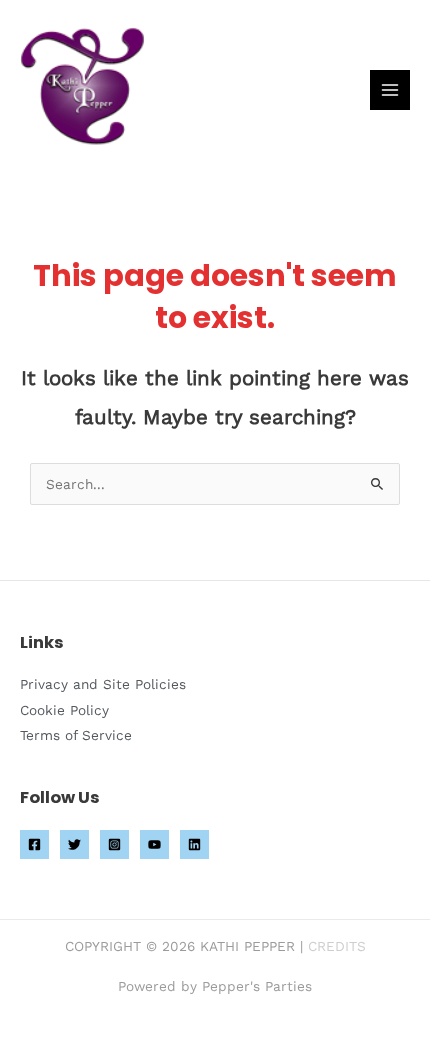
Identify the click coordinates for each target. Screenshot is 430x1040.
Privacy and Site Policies (103, 684)
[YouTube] (154, 844)
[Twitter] (74, 844)
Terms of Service (76, 735)
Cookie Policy (64, 710)
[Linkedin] (194, 844)
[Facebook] (34, 844)
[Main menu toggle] (390, 90)
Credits (337, 946)
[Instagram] (114, 844)
